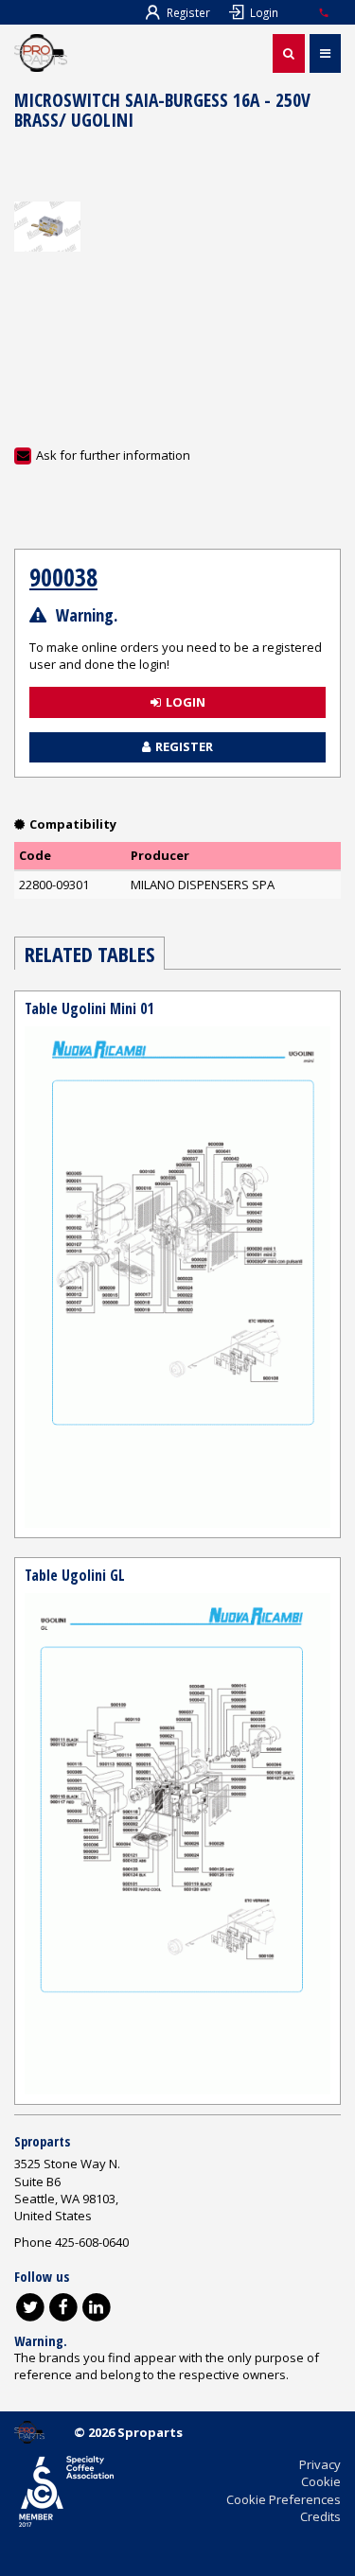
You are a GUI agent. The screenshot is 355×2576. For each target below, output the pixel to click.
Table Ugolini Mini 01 (89, 1008)
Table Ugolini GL (75, 1575)
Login (264, 12)
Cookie (321, 2481)
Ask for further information (113, 455)
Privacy (320, 2464)
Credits (320, 2516)
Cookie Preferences (284, 2499)
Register (188, 12)
